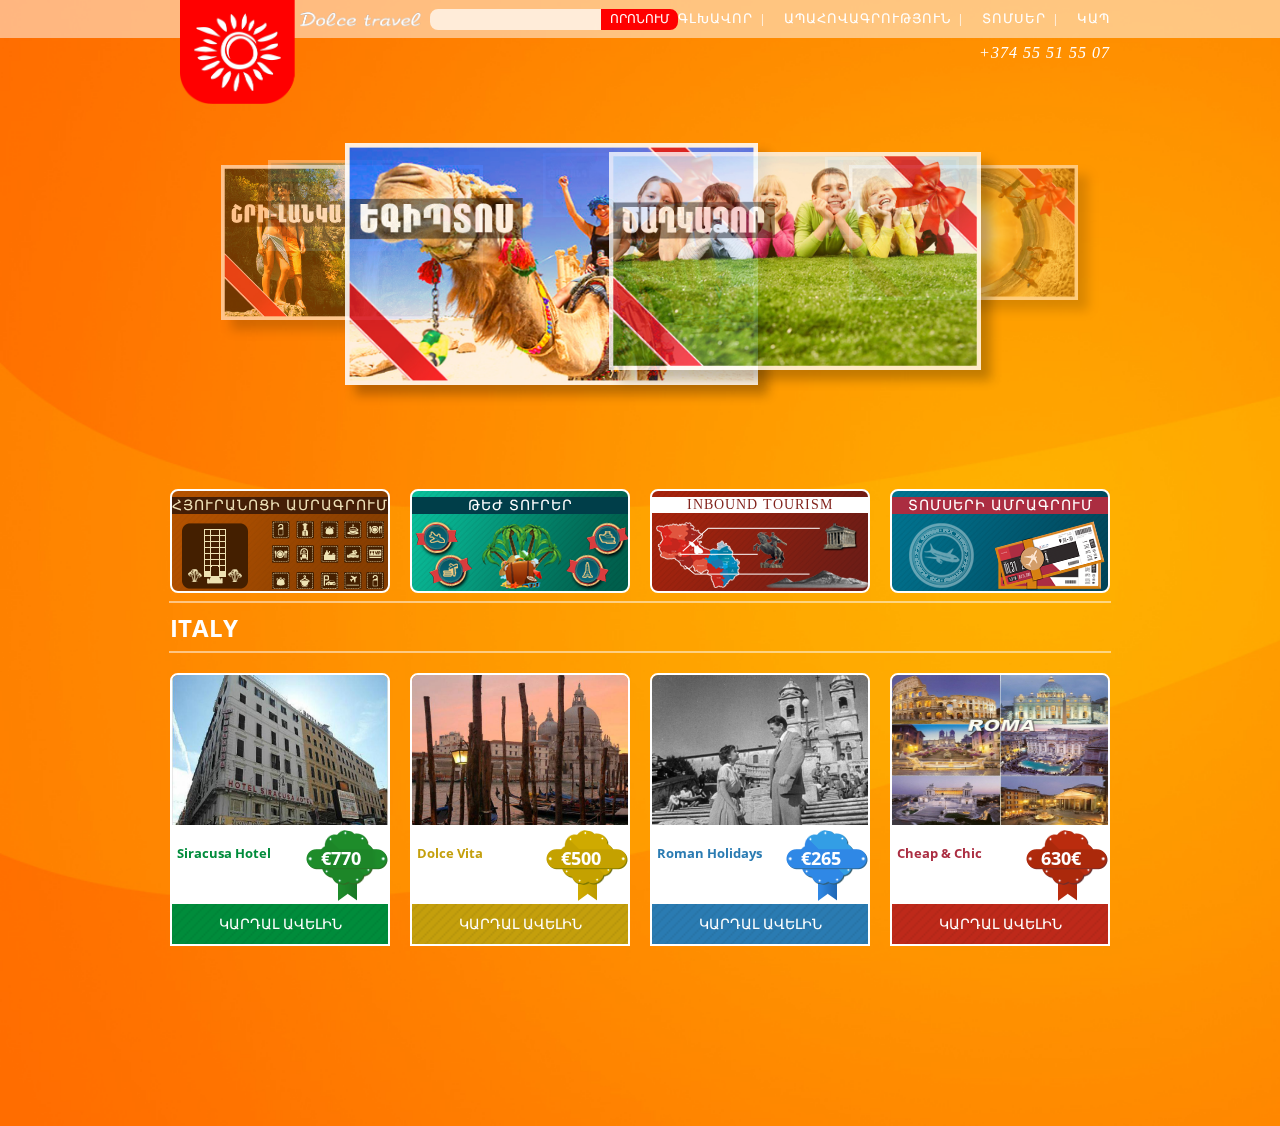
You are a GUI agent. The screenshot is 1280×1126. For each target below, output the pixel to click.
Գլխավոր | (721, 18)
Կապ (1093, 18)
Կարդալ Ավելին (280, 923)
